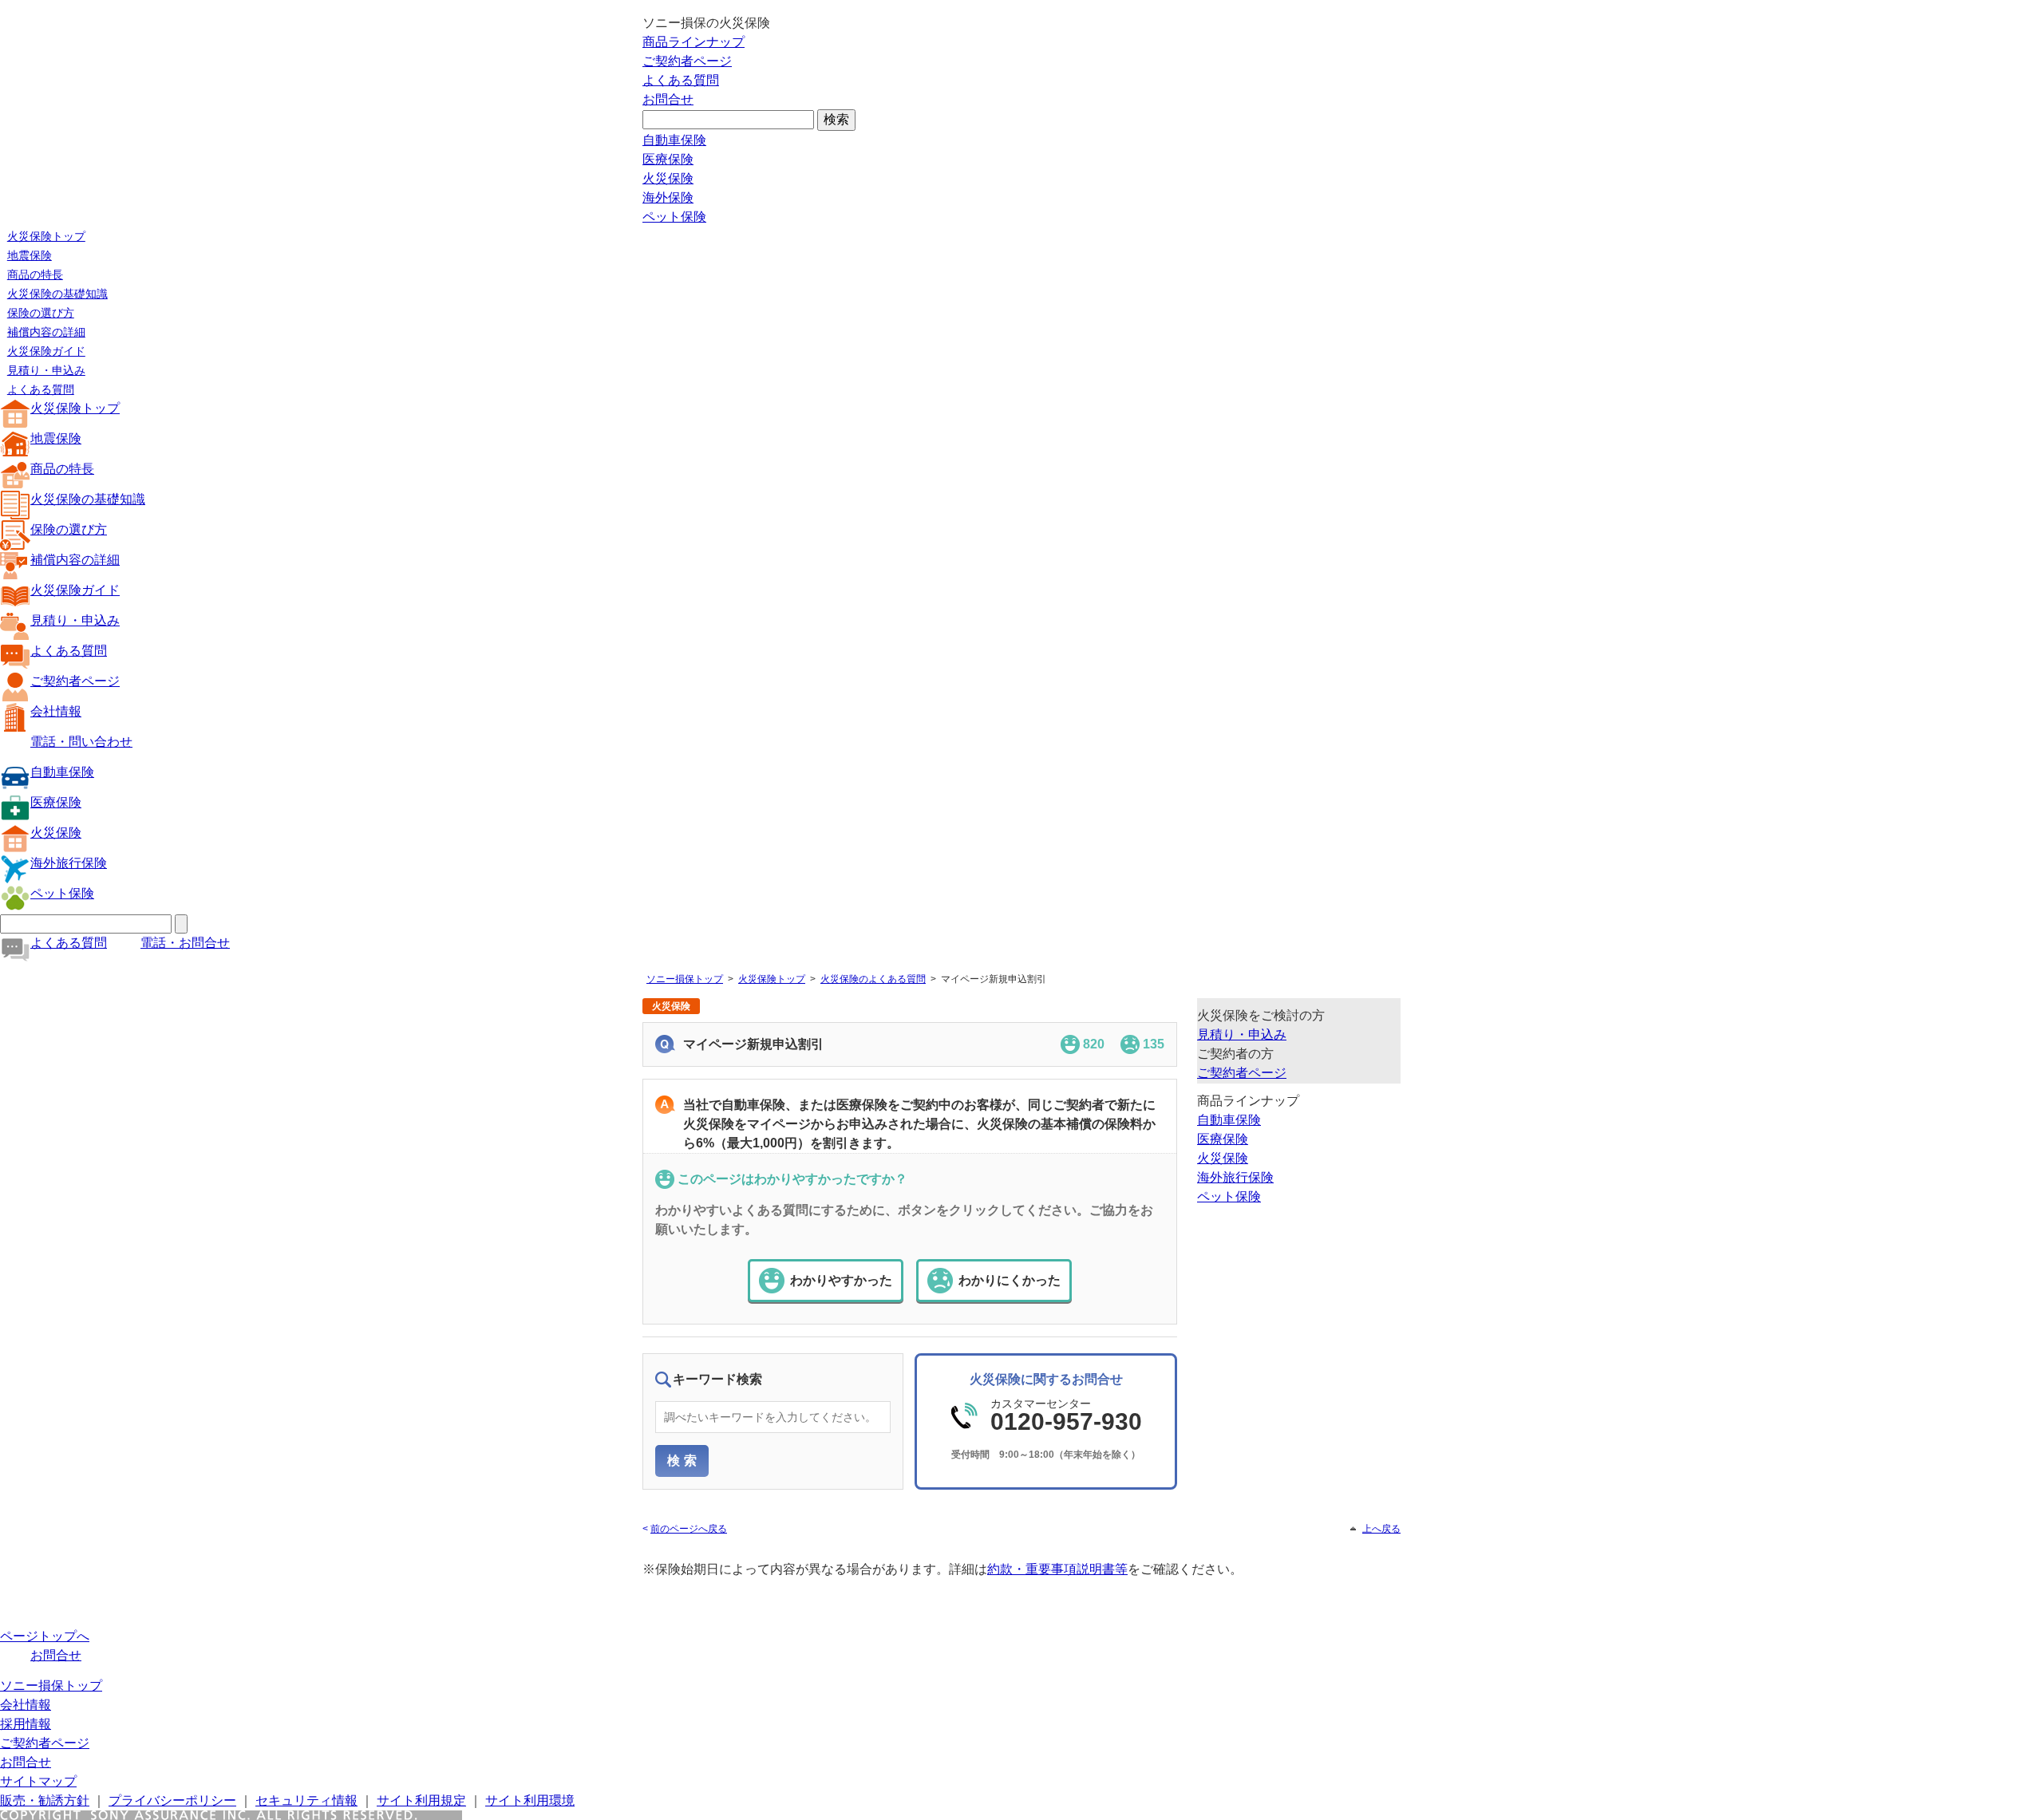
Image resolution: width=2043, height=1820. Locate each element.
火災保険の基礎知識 (57, 294)
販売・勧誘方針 (45, 1800)
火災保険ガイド (46, 351)
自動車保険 (674, 140)
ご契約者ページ (687, 61)
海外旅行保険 (69, 863)
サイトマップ (38, 1781)
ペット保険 (674, 217)
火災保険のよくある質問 (873, 979)
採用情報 (26, 1724)
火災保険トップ (46, 236)
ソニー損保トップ (685, 979)
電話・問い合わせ (81, 742)
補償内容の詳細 (46, 332)
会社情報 (56, 711)
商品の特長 (35, 274)
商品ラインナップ (694, 42)
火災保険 (668, 178)
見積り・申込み (46, 370)
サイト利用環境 (530, 1800)
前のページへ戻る (689, 1529)
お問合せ (668, 99)
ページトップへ (45, 1636)
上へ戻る (1381, 1529)
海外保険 (668, 197)
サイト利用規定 (421, 1800)
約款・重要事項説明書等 (1057, 1569)
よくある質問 (681, 80)
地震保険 (30, 255)
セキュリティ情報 (306, 1800)
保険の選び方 (41, 313)
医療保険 (668, 159)
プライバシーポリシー (172, 1800)
